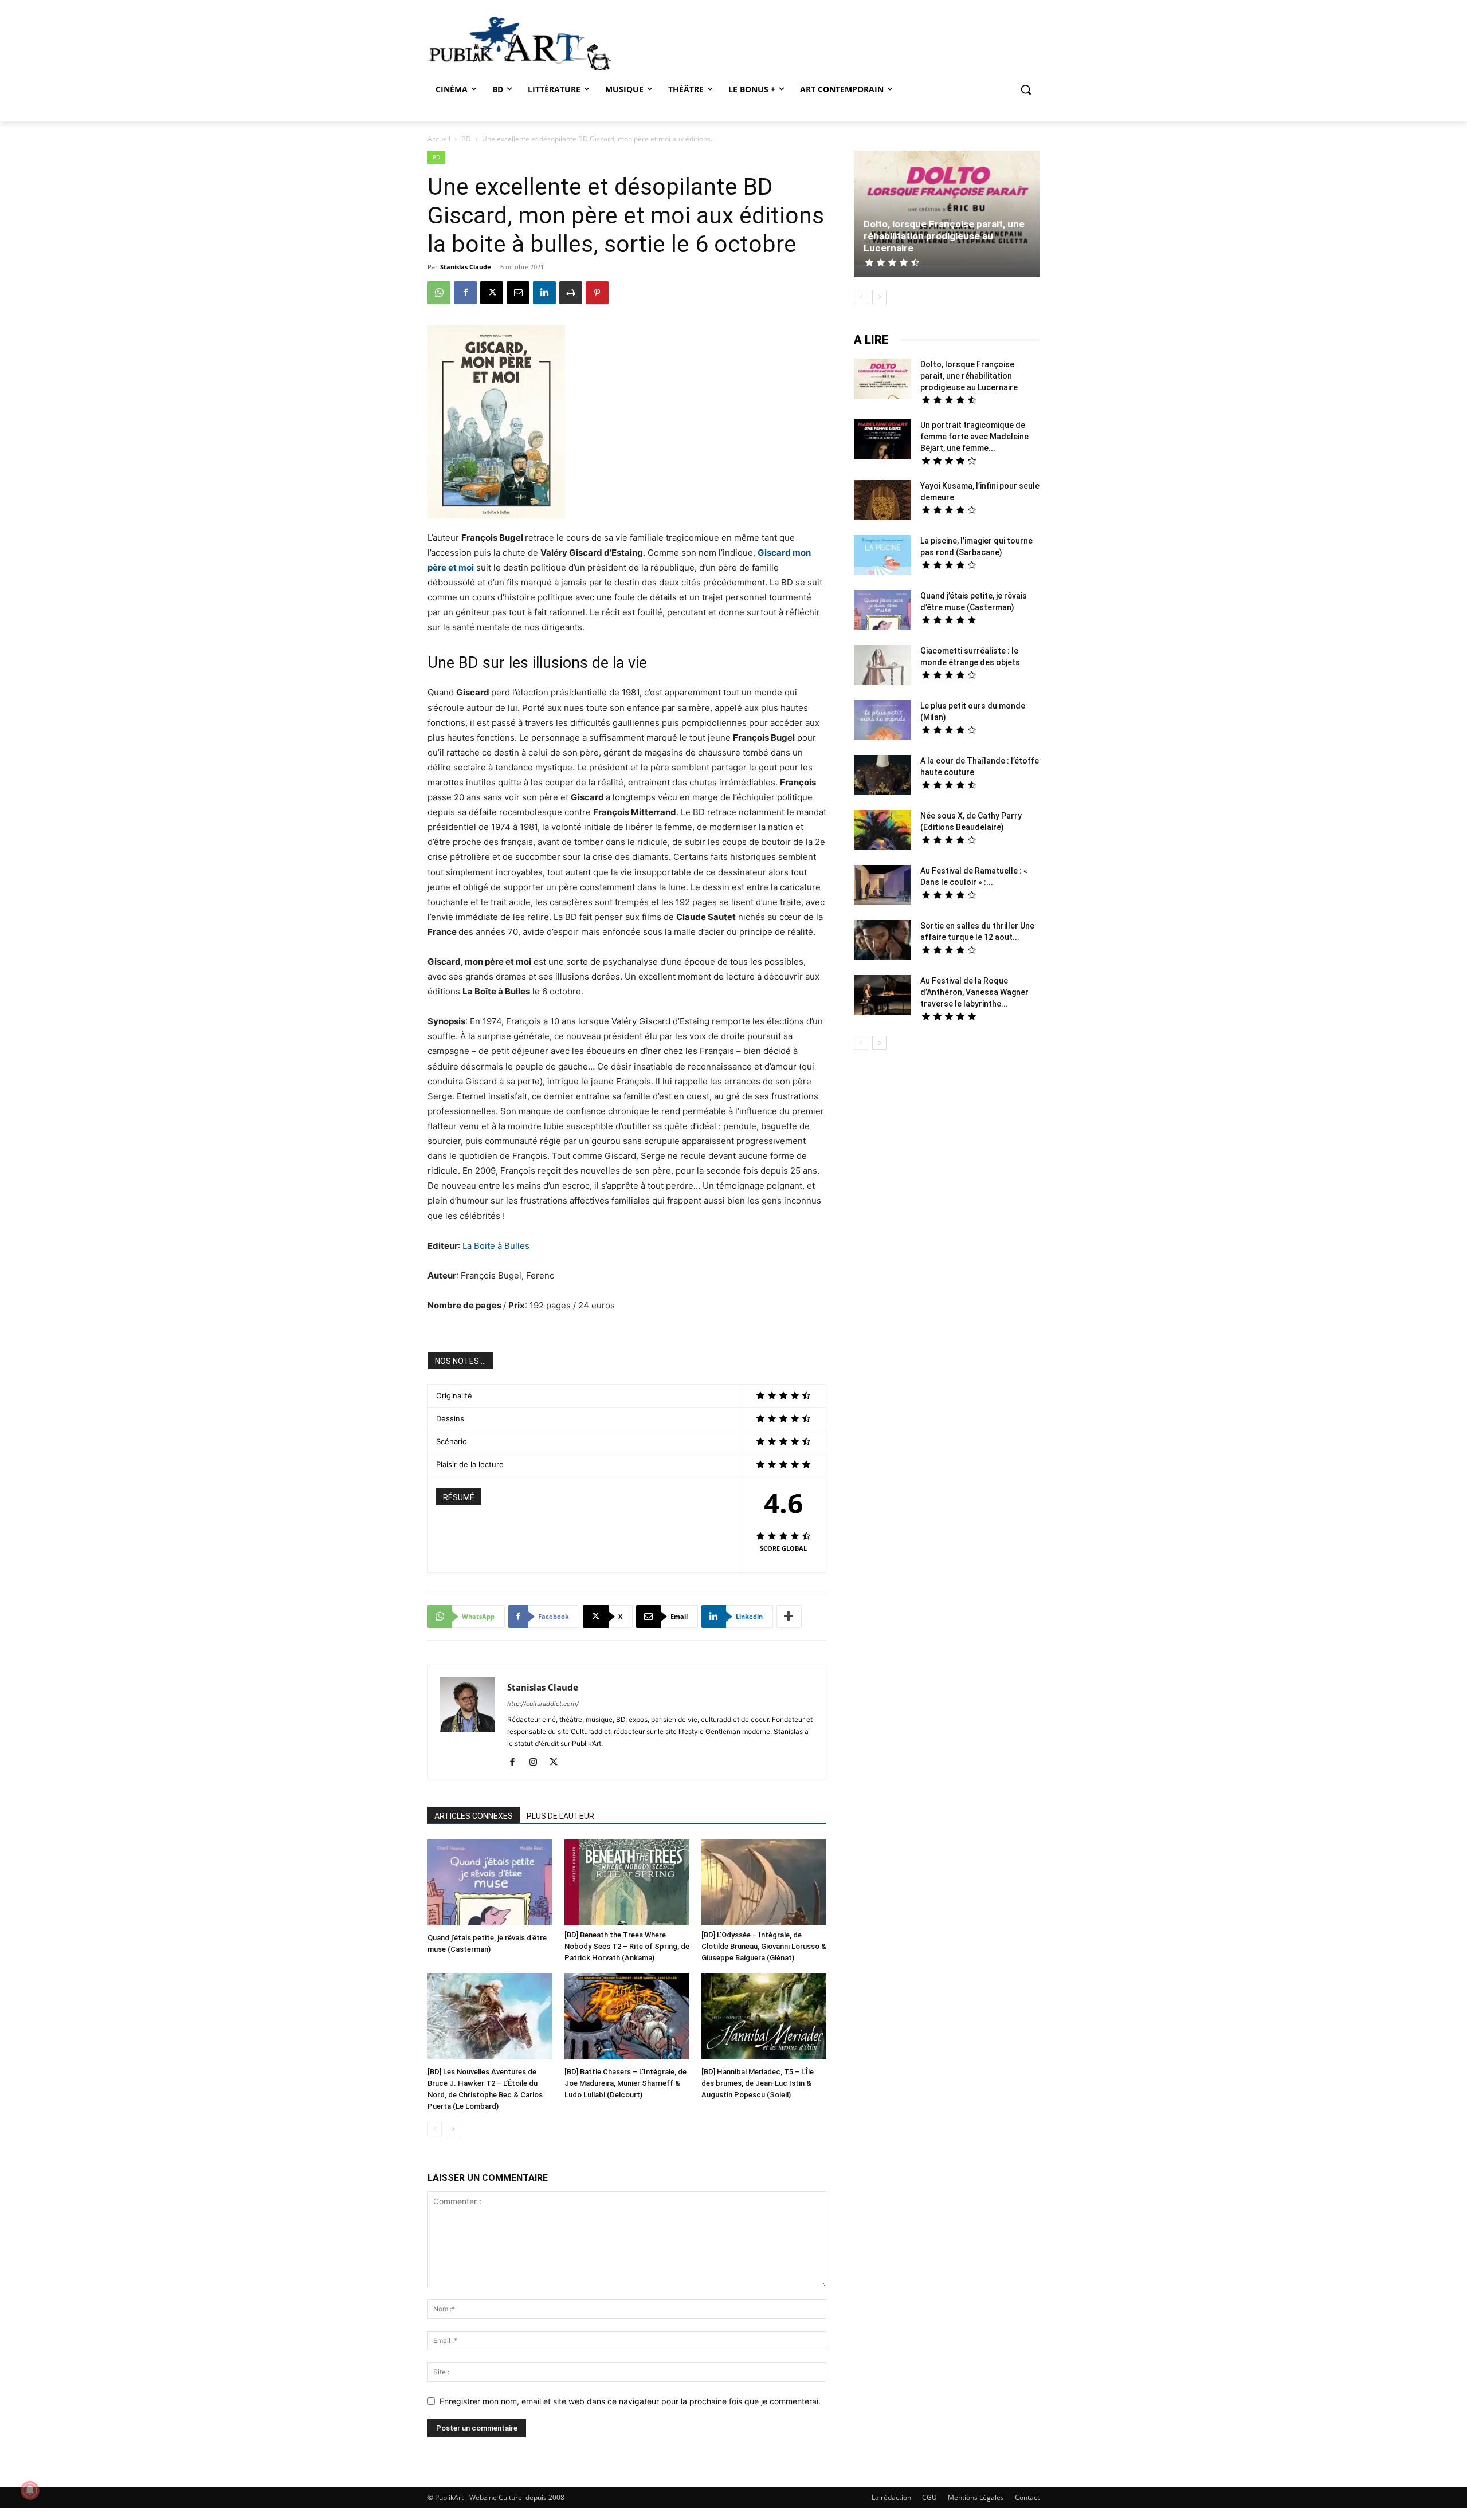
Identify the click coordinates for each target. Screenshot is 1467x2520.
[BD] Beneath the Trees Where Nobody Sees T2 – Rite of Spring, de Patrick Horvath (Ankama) (627, 1946)
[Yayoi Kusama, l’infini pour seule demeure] (882, 502)
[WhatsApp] (439, 293)
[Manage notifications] (30, 2490)
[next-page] (453, 2129)
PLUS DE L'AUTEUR (560, 1816)
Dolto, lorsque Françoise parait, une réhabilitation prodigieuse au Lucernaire (944, 236)
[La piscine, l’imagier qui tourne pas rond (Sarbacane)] (882, 555)
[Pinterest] (597, 293)
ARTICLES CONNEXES (474, 1816)
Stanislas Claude (466, 267)
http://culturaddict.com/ (543, 1704)
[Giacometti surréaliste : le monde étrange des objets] (882, 667)
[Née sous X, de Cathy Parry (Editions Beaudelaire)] (882, 832)
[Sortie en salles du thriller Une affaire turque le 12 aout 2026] (882, 941)
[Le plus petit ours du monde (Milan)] (882, 722)
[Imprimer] (571, 293)
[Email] (518, 293)
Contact (1027, 2497)
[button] (1026, 89)
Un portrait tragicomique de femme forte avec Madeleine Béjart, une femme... (974, 437)
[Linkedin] (544, 293)
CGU (929, 2497)
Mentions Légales (976, 2497)
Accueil (439, 139)
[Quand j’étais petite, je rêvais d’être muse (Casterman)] (490, 1884)
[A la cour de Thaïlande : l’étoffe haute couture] (882, 777)
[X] (492, 293)
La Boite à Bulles (496, 1246)
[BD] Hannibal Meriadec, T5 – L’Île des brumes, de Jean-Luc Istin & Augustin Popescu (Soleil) (758, 2083)
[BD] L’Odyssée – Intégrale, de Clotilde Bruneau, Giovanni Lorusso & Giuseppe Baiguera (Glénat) (764, 1946)
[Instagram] (537, 1763)
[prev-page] (435, 2129)
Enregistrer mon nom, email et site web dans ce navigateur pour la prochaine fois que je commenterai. (630, 2401)
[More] (789, 1617)
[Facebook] (465, 293)
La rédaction (891, 2497)
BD (466, 139)
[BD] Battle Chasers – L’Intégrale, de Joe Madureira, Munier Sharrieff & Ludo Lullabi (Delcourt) (625, 2083)
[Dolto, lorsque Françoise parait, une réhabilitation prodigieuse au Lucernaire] (947, 209)
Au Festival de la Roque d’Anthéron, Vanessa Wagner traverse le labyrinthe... (974, 992)
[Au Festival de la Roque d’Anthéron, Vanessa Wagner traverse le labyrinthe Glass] (882, 996)
